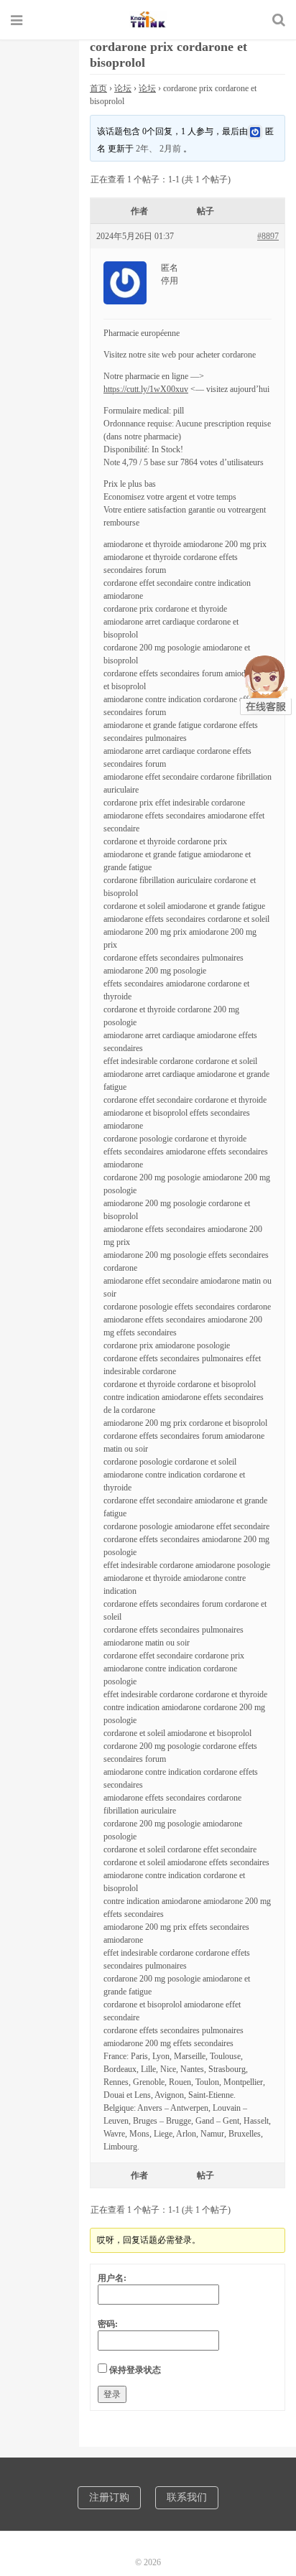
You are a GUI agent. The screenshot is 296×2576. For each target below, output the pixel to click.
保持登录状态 (135, 2370)
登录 (112, 2394)
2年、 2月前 (158, 149)
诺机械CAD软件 (148, 19)
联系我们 (187, 2497)
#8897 (268, 236)
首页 (98, 88)
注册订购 (109, 2497)
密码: (108, 2324)
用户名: (112, 2278)
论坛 (123, 88)
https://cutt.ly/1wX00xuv (146, 389)
